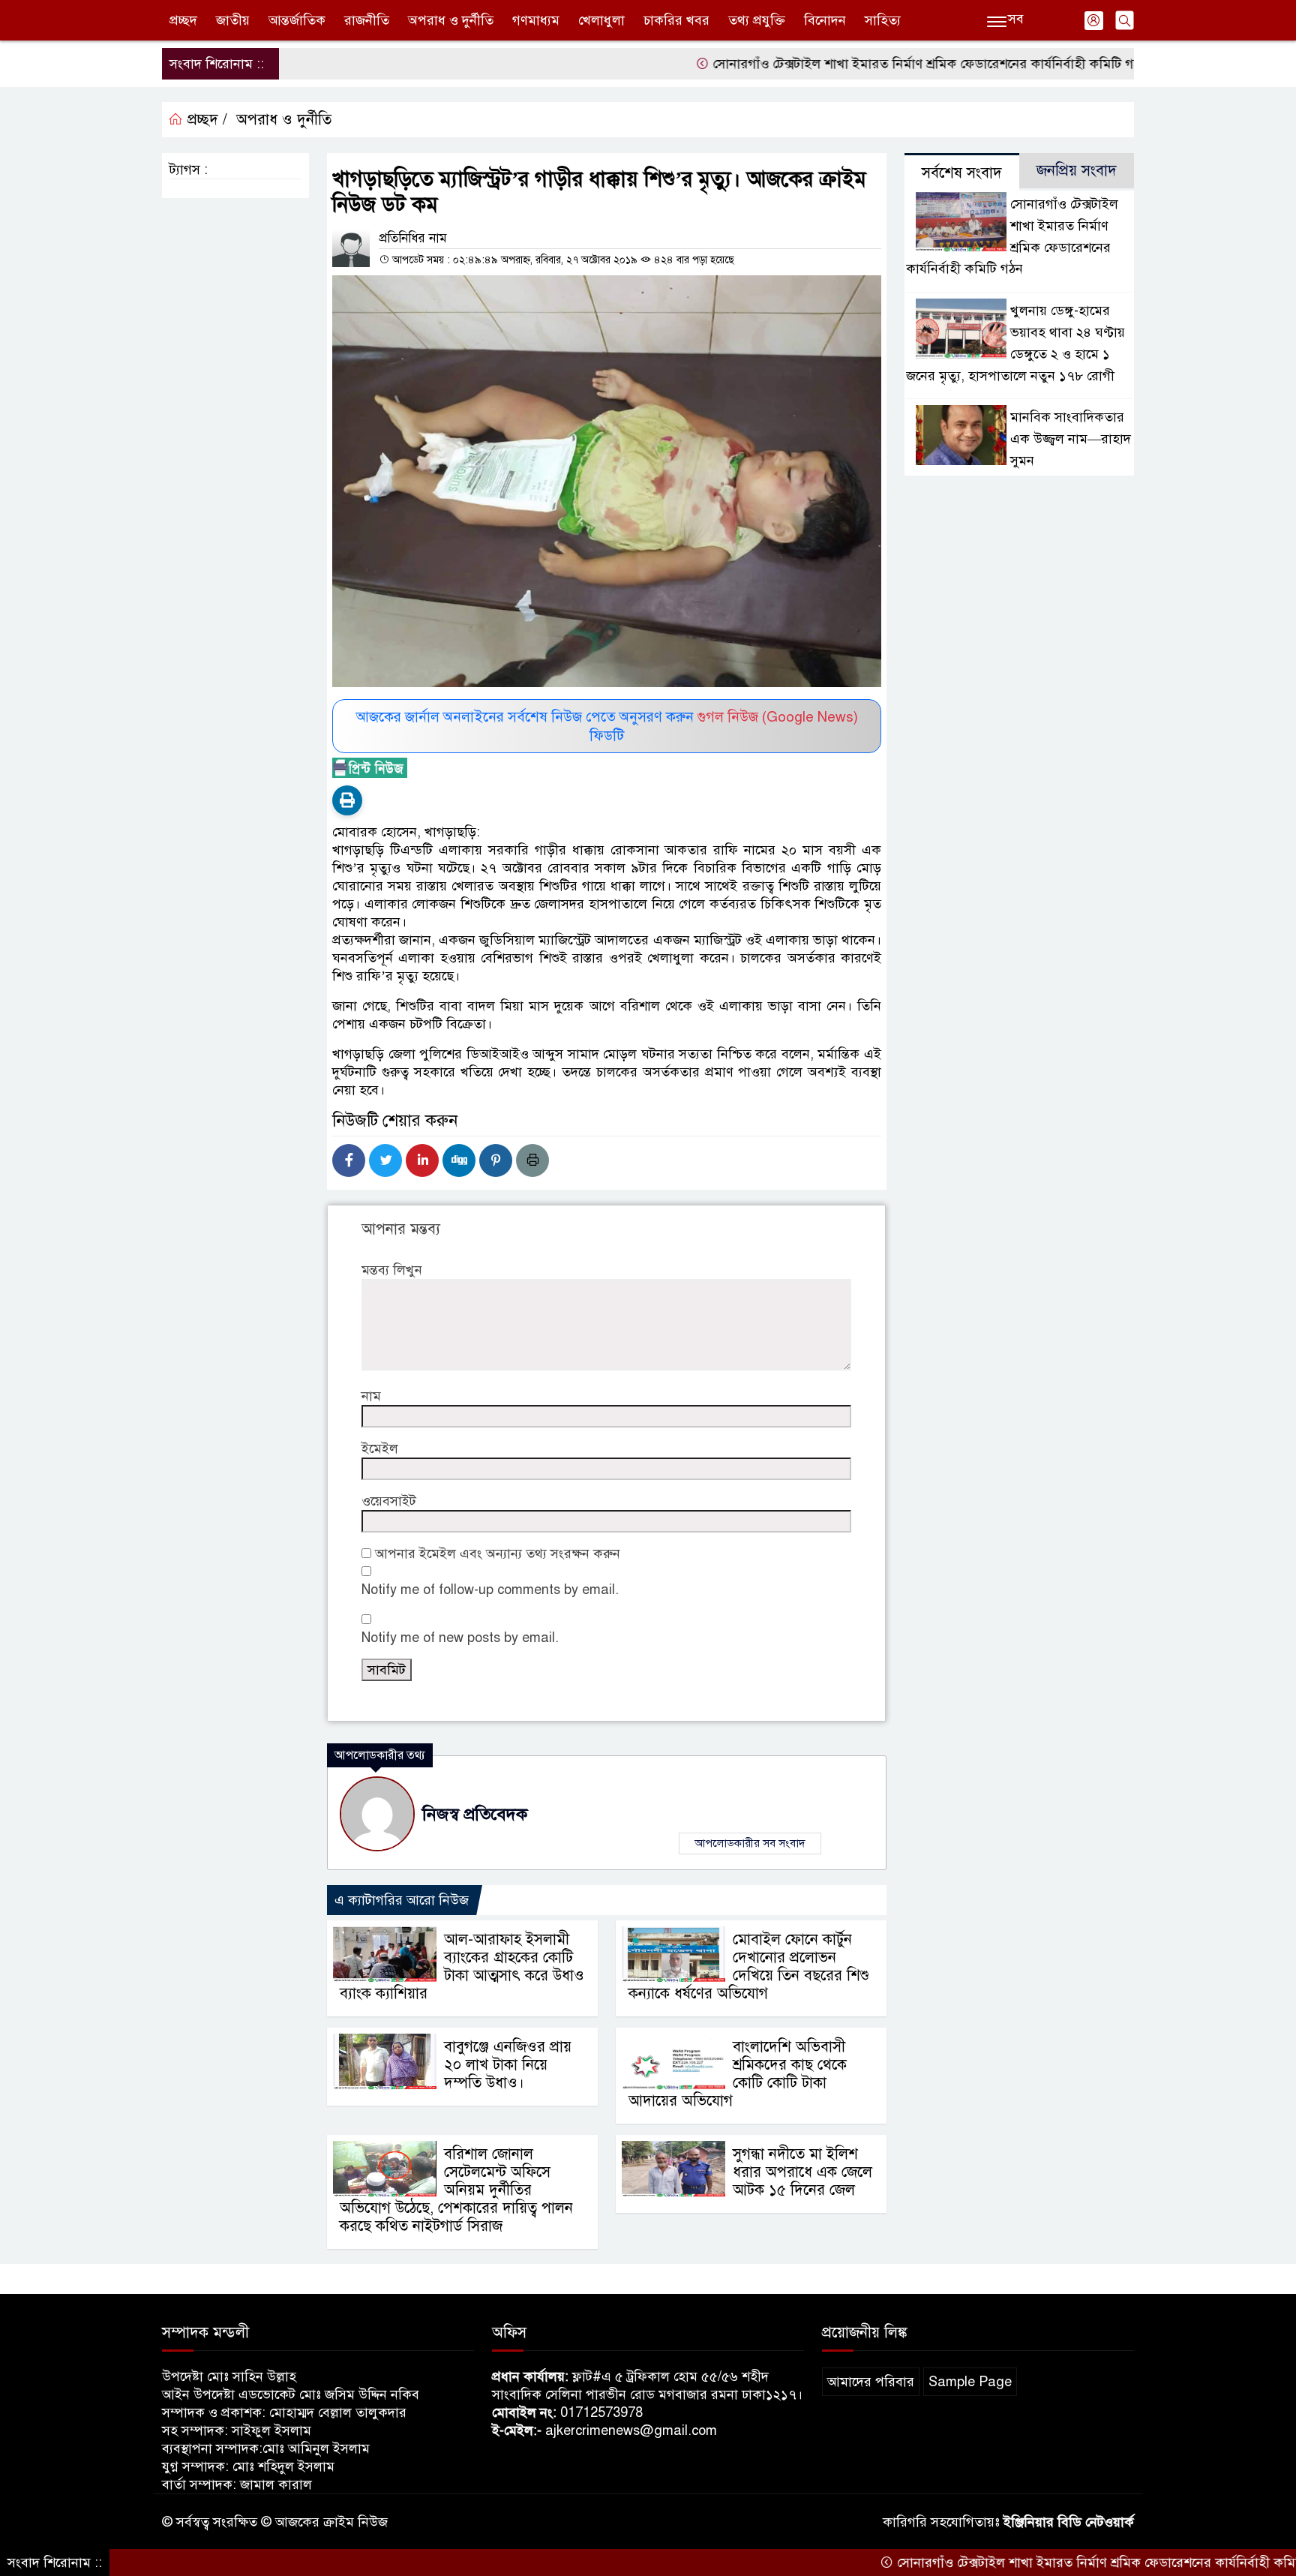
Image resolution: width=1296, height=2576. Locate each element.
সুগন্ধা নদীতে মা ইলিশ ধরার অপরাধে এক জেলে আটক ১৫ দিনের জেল (802, 2172)
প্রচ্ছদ (183, 20)
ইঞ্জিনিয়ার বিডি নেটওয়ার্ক (1069, 2522)
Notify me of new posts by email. (460, 1638)
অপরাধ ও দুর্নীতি (451, 20)
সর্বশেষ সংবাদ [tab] (962, 173)
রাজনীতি (367, 20)
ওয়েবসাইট (389, 1501)
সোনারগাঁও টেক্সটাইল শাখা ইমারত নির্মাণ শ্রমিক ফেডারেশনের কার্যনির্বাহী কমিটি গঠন (858, 64)
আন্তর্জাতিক (297, 20)
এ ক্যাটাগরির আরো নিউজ (402, 1900)
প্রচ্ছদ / (205, 120)
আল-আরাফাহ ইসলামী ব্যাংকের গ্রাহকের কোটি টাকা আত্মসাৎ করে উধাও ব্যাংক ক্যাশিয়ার (462, 1967)
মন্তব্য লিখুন (392, 1270)
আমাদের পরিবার (871, 2382)
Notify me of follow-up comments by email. (490, 1590)
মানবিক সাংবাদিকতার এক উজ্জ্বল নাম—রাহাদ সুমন (1071, 439)
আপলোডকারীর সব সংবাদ (750, 1843)
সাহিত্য (883, 20)
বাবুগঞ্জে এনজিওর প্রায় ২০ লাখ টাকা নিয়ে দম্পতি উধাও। (508, 2065)
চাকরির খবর (676, 20)
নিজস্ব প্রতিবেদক (475, 1814)
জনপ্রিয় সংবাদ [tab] (1077, 171)
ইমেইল (380, 1449)
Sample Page (970, 2382)
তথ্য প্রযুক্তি (757, 20)
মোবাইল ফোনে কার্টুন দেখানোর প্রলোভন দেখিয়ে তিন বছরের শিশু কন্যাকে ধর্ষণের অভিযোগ (749, 1967)
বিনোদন (825, 20)
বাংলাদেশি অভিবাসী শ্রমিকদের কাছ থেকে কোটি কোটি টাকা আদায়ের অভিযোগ (738, 2074)
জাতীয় (233, 20)
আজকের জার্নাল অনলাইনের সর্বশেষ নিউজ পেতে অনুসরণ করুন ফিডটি (607, 726)
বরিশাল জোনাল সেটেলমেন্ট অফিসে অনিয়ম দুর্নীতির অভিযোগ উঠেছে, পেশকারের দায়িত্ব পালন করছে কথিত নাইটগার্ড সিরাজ (456, 2190)
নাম (371, 1396)
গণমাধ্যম (536, 20)
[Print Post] (347, 800)
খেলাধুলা (601, 20)
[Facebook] (349, 1160)
